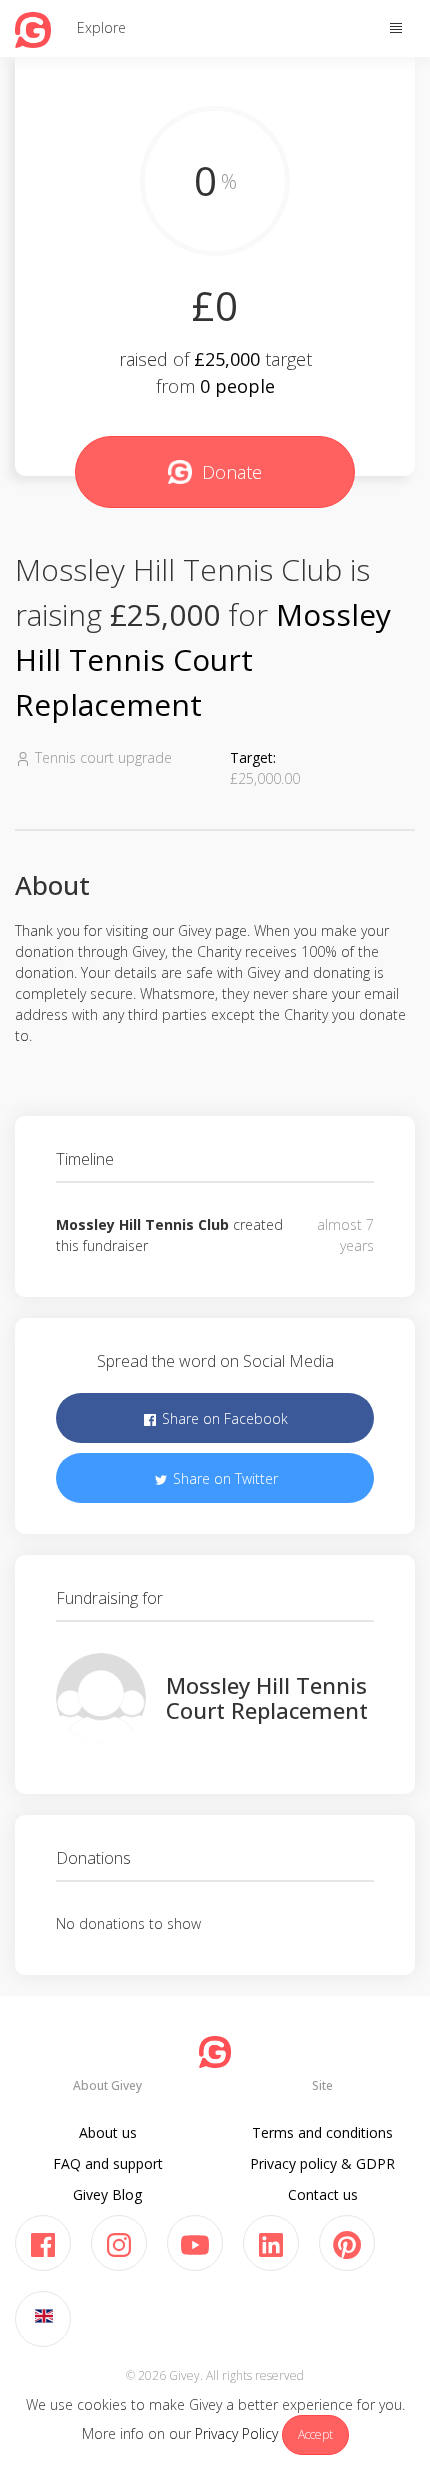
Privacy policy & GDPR (322, 2163)
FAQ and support (108, 2163)
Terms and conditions (322, 2132)
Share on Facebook (223, 1418)
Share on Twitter (223, 1478)
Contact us (323, 2194)
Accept (315, 2434)
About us (108, 2132)
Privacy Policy (236, 2433)
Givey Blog (107, 2194)
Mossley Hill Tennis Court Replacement (203, 659)
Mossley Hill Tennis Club (142, 1224)
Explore (101, 27)
